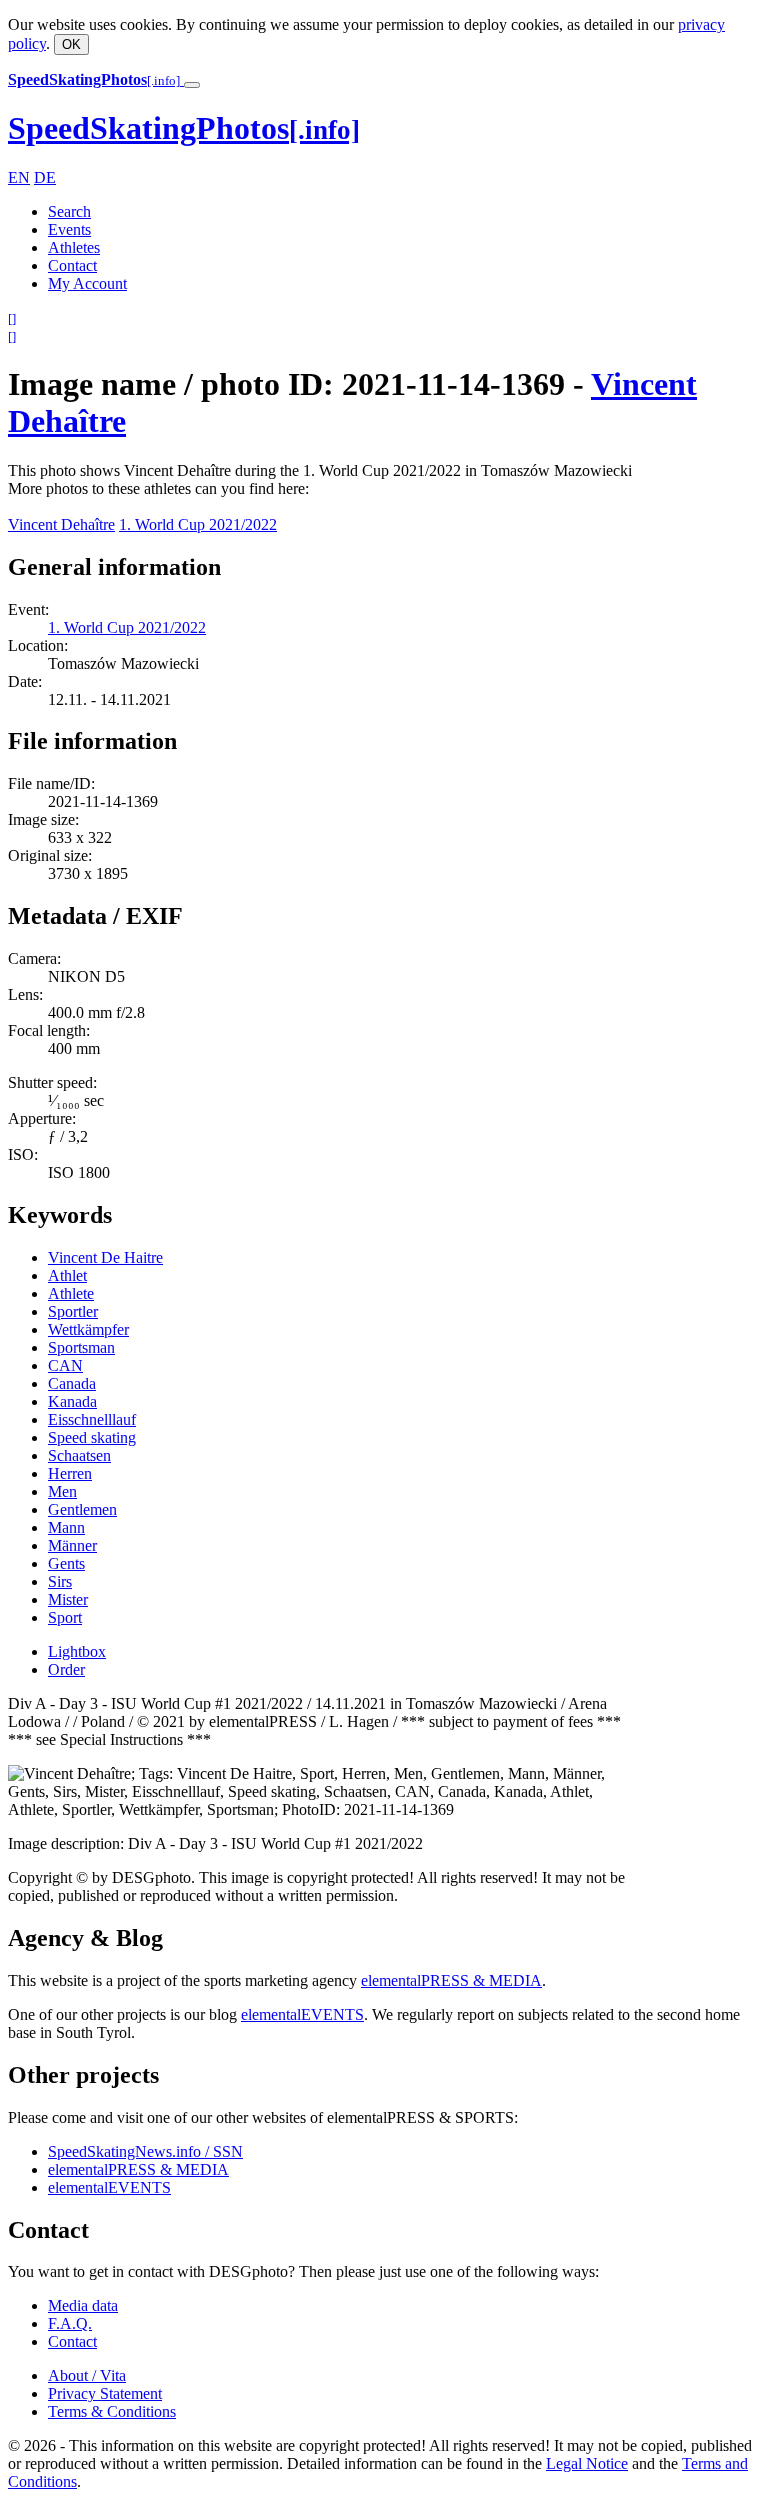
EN (19, 177)
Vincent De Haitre (105, 1257)
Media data (83, 2305)
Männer (72, 1545)
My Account (87, 283)
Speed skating (92, 1437)
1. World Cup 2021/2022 (198, 524)
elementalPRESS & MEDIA (451, 1980)
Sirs (60, 1581)
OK (71, 44)
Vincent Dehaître (61, 524)
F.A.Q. (70, 2323)
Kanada (72, 1401)
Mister (68, 1599)
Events (69, 229)
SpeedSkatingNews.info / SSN (145, 2151)
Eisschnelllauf (92, 1419)
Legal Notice (587, 2463)
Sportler (73, 1311)
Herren (70, 1473)
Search (69, 211)
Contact (72, 265)
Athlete (71, 1293)
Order (66, 1669)
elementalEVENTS (302, 2014)
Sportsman (81, 1347)
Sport (65, 1617)
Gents (66, 1563)
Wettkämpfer (88, 1329)
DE (45, 177)
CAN (65, 1365)
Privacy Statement (105, 2393)
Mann (66, 1527)
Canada (72, 1383)
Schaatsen (79, 1455)
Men (62, 1491)
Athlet (67, 1275)
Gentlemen (82, 1509)
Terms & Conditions (112, 2411)
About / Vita (87, 2375)
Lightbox (77, 1651)
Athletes (74, 247)
